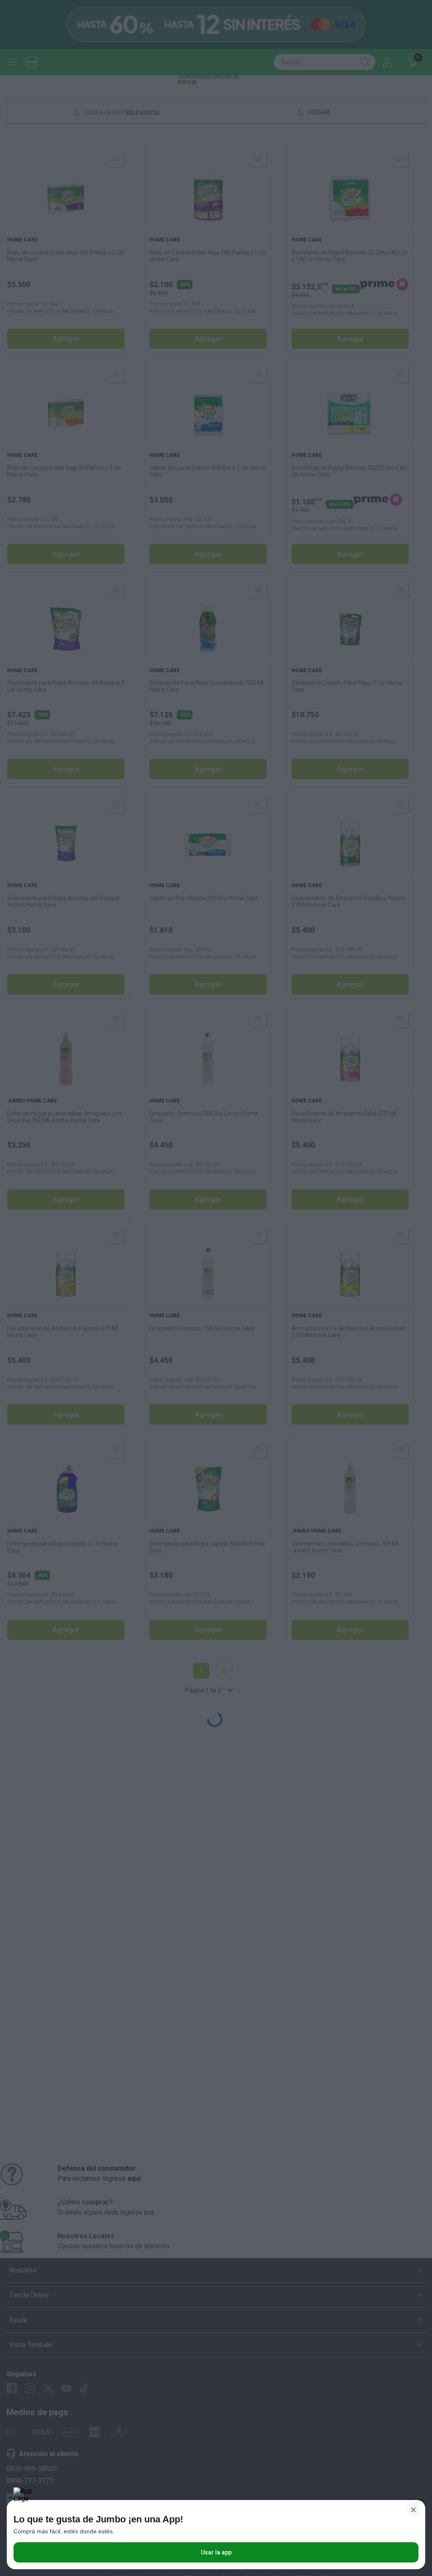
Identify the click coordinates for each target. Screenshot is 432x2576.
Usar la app (216, 2552)
